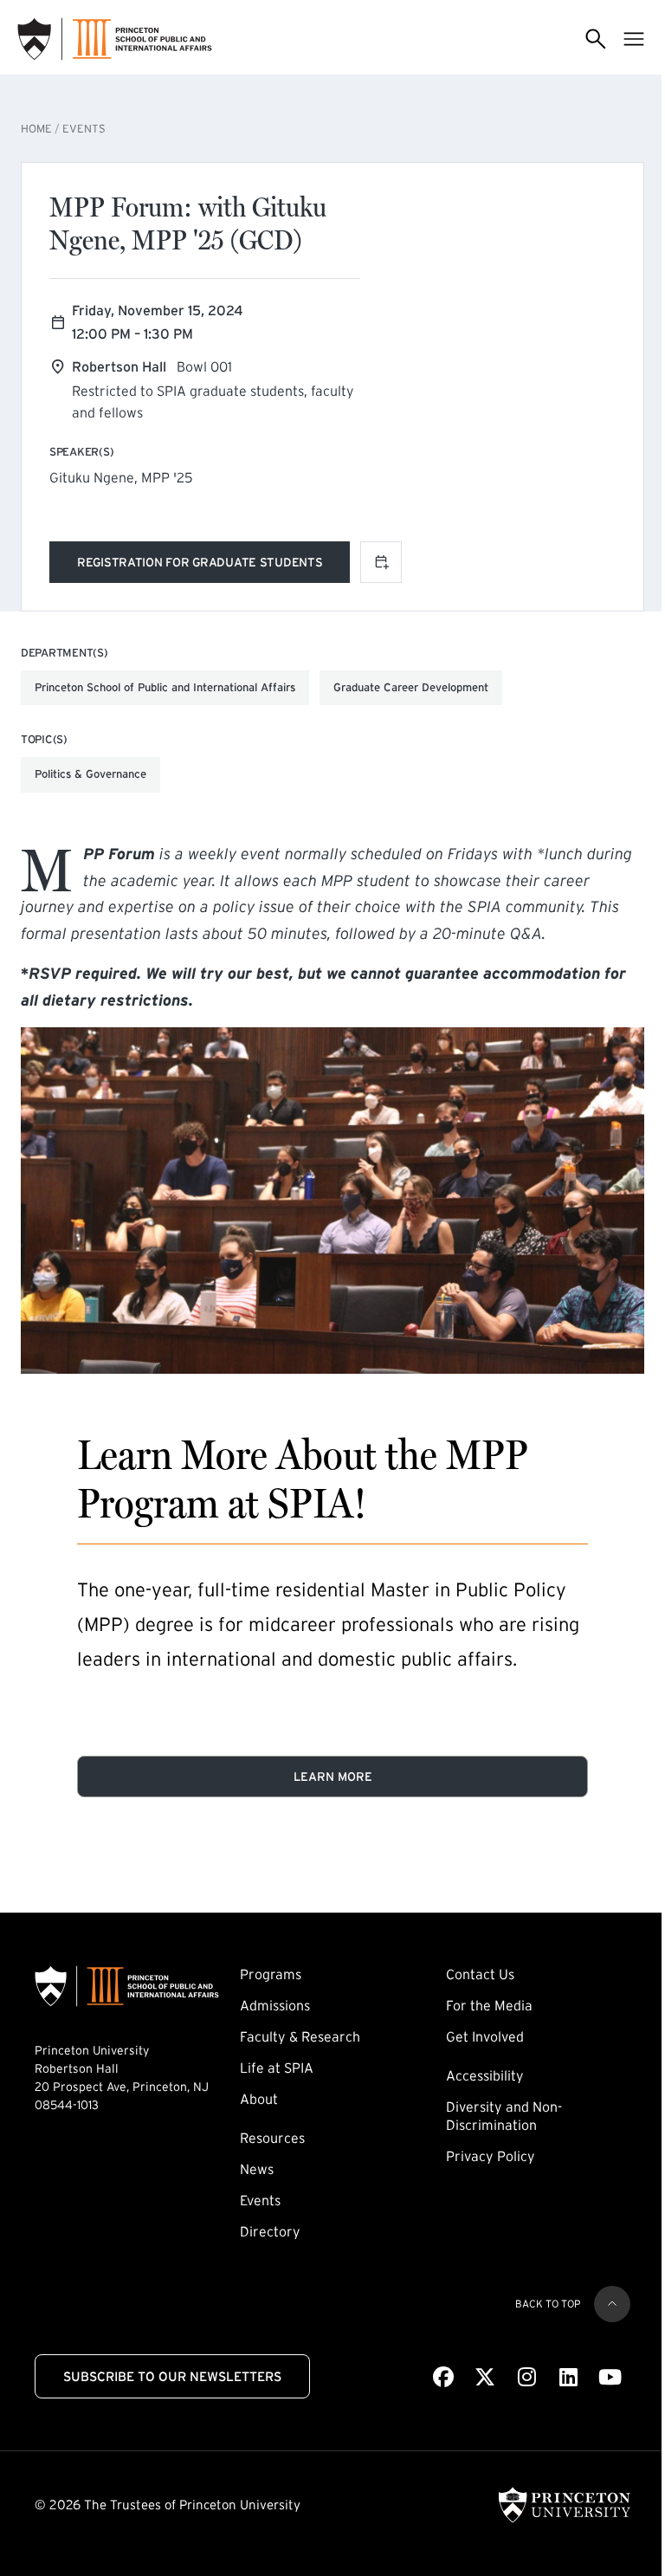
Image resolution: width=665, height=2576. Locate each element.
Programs (271, 1974)
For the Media (489, 2005)
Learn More (333, 1777)
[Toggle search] (596, 39)
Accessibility (485, 2075)
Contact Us (480, 1974)
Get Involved (485, 2036)
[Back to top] (612, 2304)
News (257, 2169)
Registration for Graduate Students (200, 565)
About (259, 2099)
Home (36, 129)
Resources (272, 2138)
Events (84, 129)
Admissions (275, 2005)
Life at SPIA (277, 2068)
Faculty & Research (300, 2036)
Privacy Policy (491, 2156)
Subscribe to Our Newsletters (172, 2376)
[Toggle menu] (634, 39)
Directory (270, 2231)
